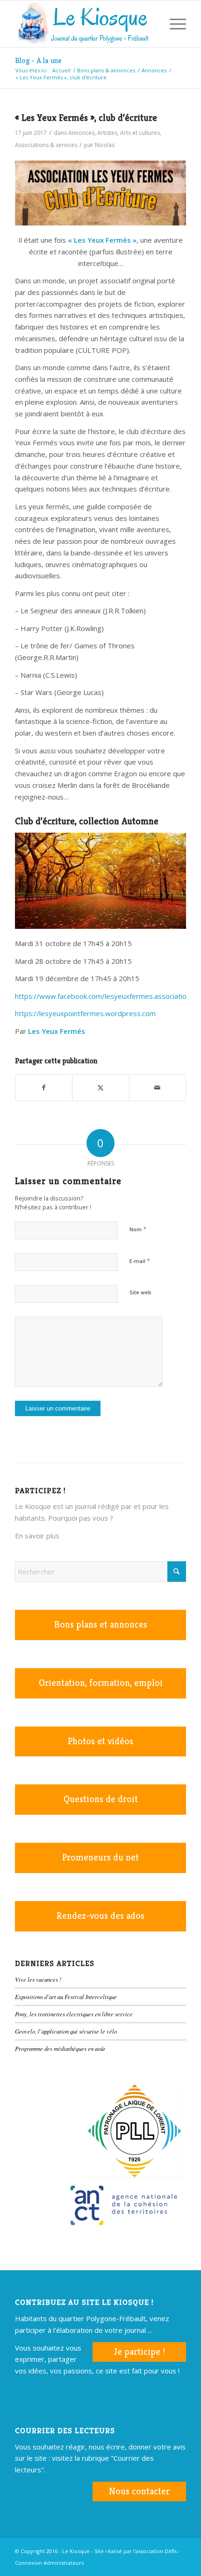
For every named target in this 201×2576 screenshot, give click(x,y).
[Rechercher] (151, 24)
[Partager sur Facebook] (44, 1088)
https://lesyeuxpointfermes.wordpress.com (85, 1013)
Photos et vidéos (100, 1741)
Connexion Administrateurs (49, 2563)
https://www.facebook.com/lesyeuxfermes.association (103, 996)
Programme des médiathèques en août (60, 2048)
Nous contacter (139, 2491)
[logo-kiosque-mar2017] (83, 24)
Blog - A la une (38, 60)
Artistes (107, 133)
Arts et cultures (140, 133)
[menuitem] (151, 24)
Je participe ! (139, 2352)
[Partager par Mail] (158, 1088)
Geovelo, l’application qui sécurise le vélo (66, 2031)
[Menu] (173, 24)
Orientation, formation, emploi (101, 1683)
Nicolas (105, 145)
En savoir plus (37, 1536)
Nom (138, 1229)
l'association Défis (155, 2551)
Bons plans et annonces (101, 1625)
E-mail (140, 1261)
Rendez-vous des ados (100, 1916)
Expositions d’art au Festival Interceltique (66, 1997)
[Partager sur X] (100, 1088)
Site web (140, 1292)
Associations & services (46, 145)
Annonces (81, 133)
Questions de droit (101, 1799)
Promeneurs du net (100, 1857)
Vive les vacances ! (38, 1979)
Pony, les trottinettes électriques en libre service (74, 2014)
